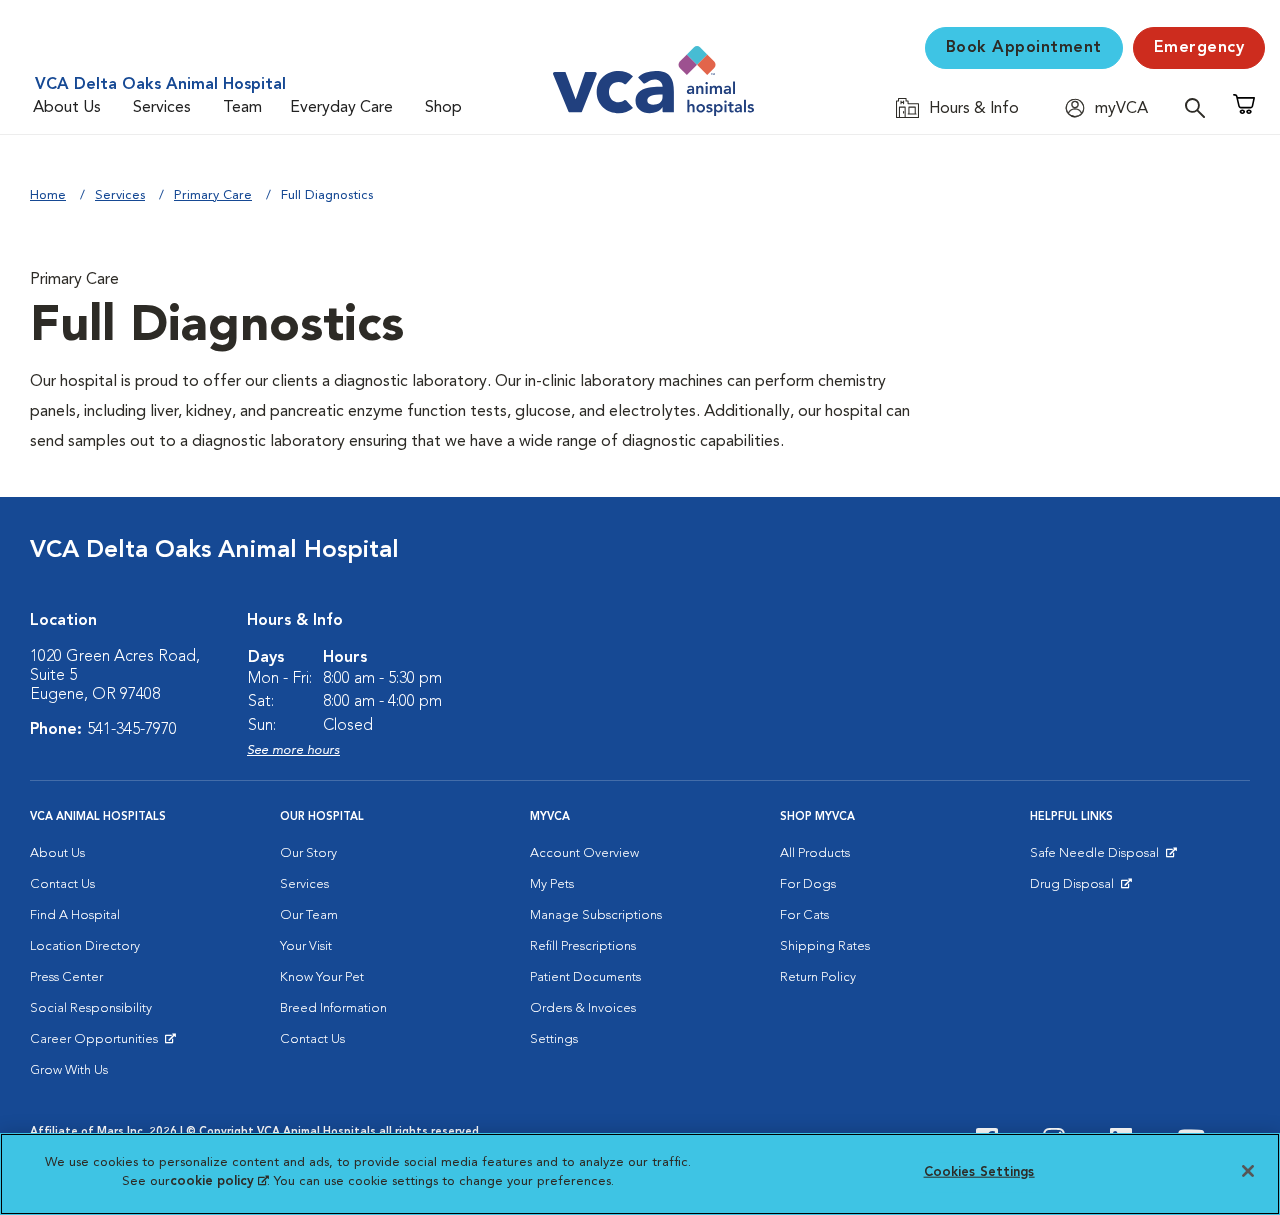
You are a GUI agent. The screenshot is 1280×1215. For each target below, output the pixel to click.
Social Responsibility (91, 1008)
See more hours (293, 750)
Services (162, 108)
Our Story (308, 853)
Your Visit (306, 946)
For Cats (804, 915)
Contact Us (62, 884)
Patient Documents (585, 977)
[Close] (1248, 1171)
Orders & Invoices (583, 1008)
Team (242, 108)
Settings (554, 1039)
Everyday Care (341, 108)
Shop (443, 108)
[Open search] (1200, 107)
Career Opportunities (97, 1044)
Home (48, 195)
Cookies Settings (979, 1172)
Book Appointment (1024, 48)
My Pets (552, 884)
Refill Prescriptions (583, 946)
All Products (815, 853)
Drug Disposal (1080, 889)
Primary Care (213, 195)
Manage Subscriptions (596, 915)
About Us (67, 108)
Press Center (66, 977)
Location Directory (85, 946)
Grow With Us (69, 1070)
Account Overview (584, 853)
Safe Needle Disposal (1097, 858)
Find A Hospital (75, 915)
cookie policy (219, 1181)
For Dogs (808, 884)
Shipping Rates (825, 946)
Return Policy (818, 977)
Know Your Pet (322, 977)
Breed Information (333, 1008)
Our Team (309, 915)
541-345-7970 (132, 730)
